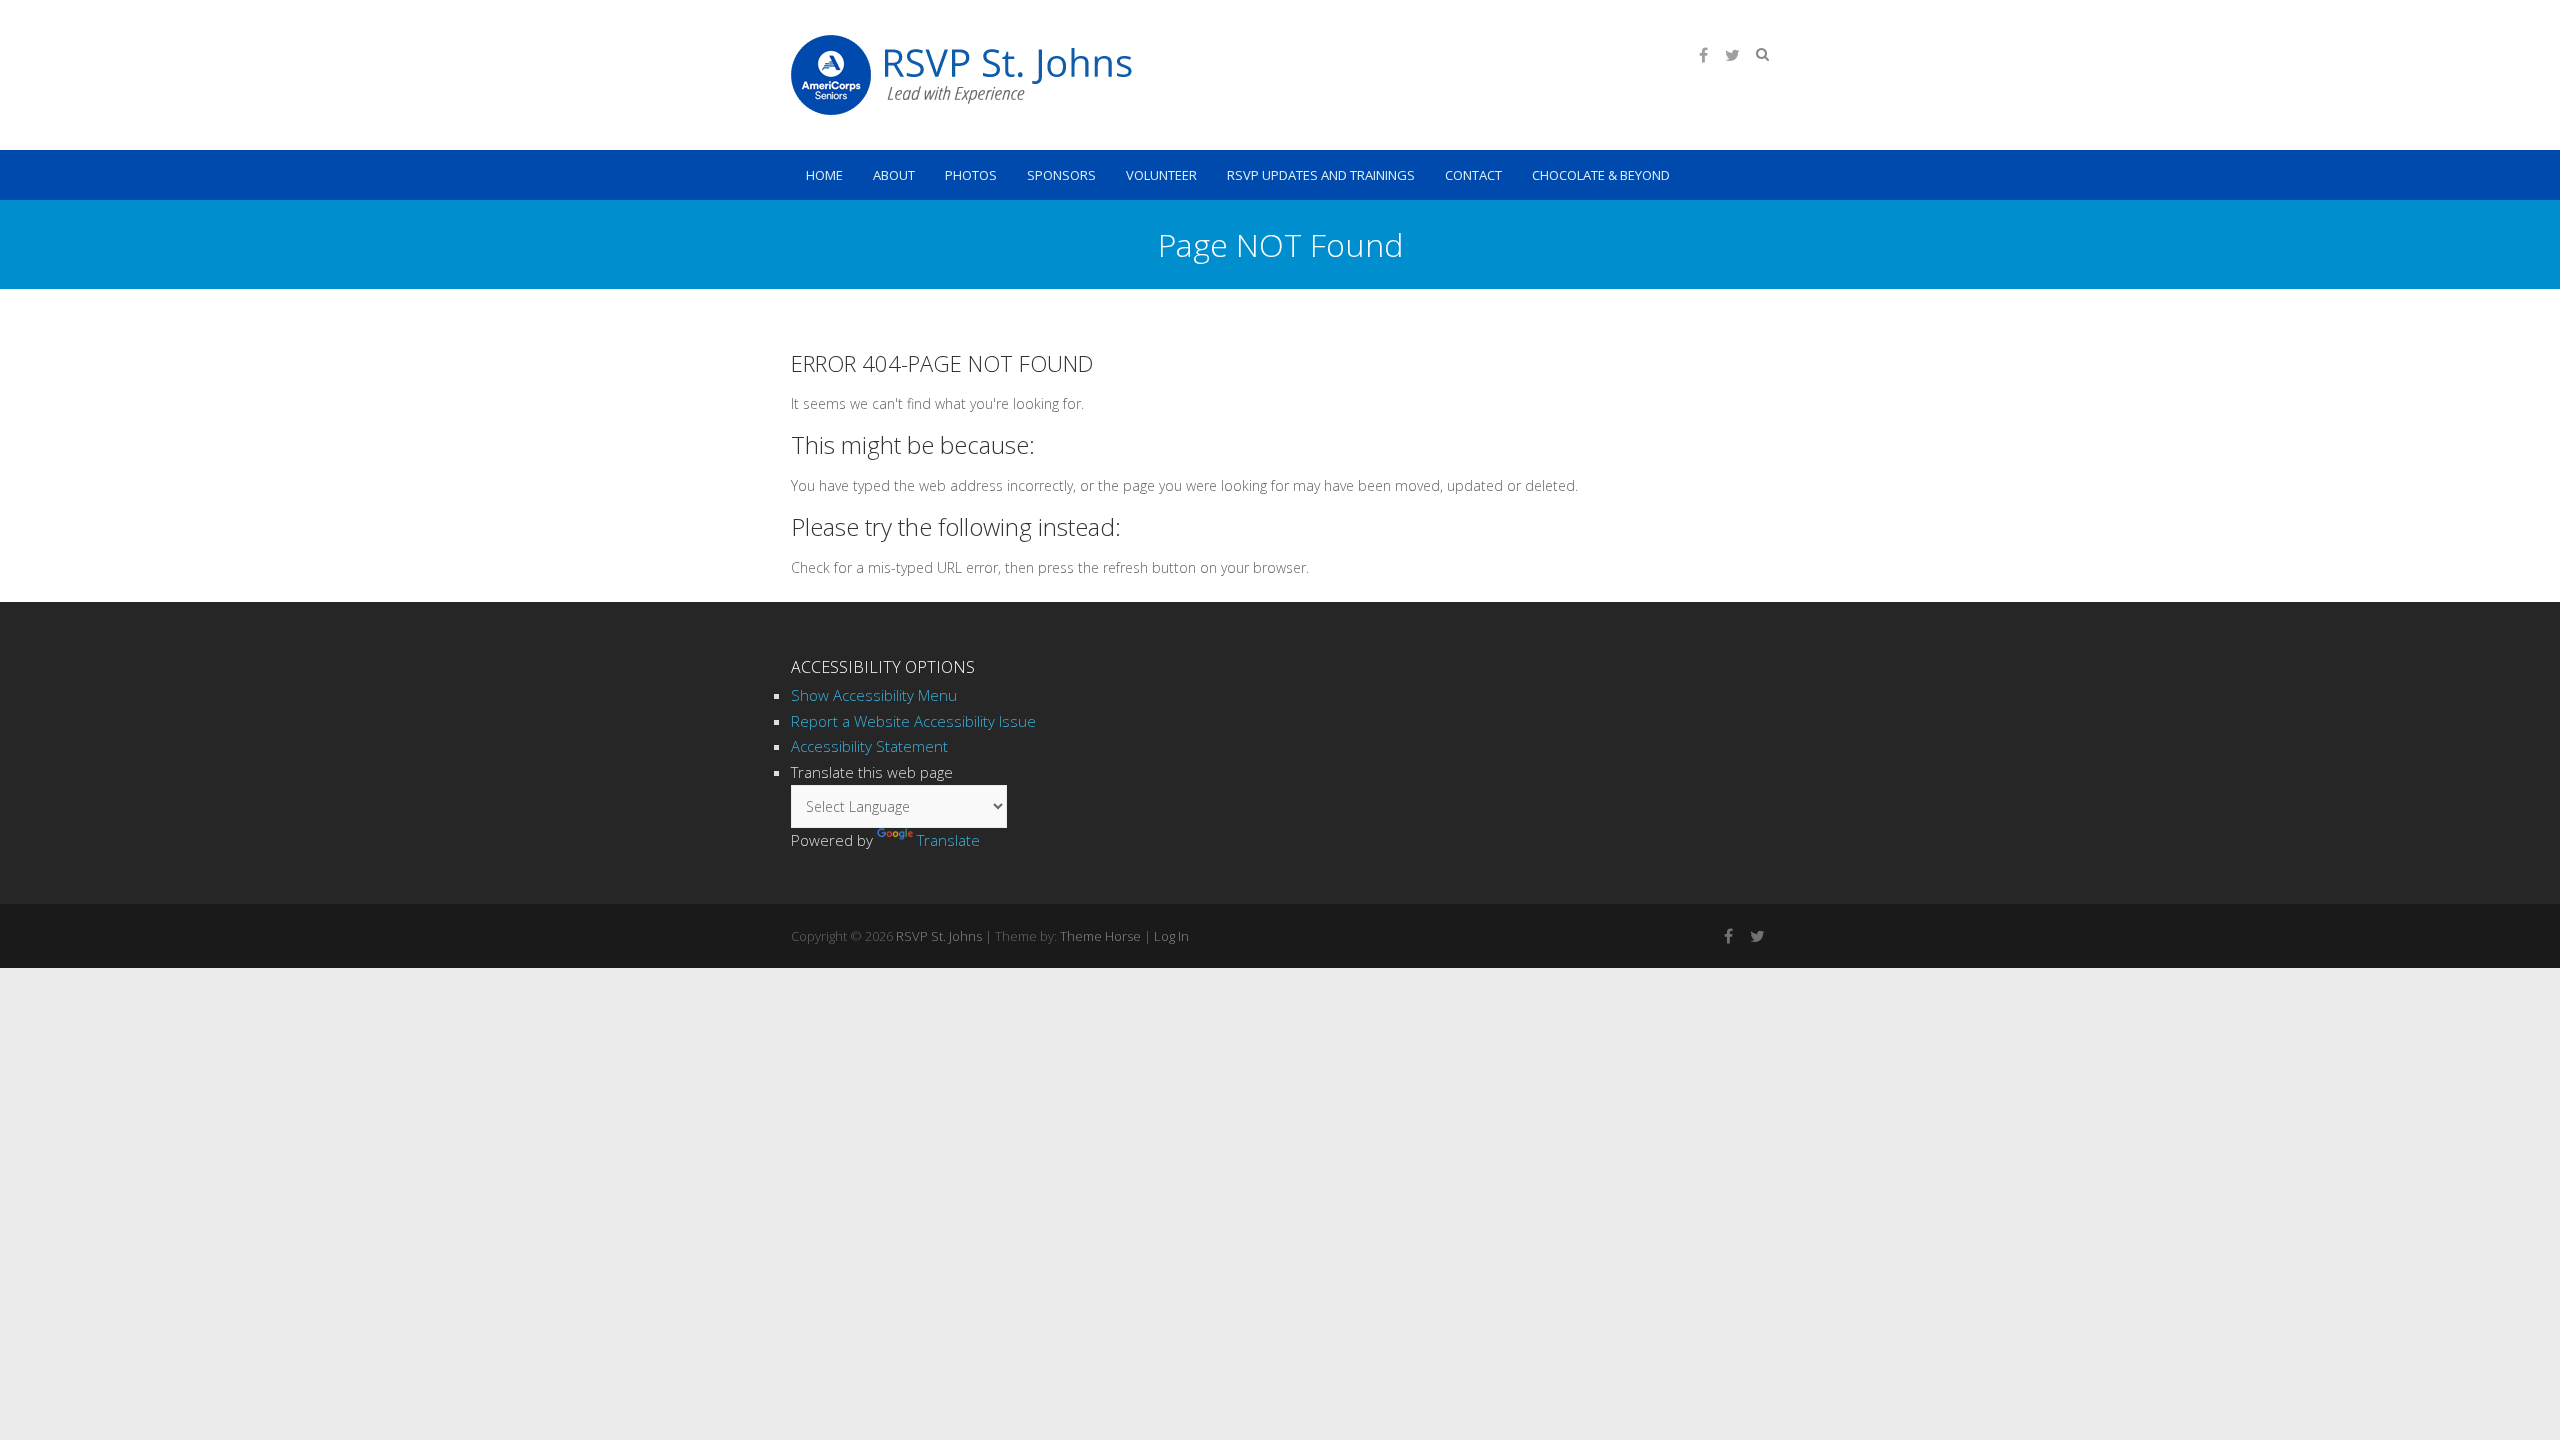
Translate (948, 840)
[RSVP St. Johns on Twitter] (1732, 55)
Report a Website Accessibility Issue (913, 721)
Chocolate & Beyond (1601, 175)
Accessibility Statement (869, 746)
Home (824, 175)
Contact (1473, 175)
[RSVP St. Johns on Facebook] (1703, 55)
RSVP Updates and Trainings (1321, 175)
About (894, 175)
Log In (1171, 936)
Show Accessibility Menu (874, 695)
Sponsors (1061, 175)
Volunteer (1161, 175)
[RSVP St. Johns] (961, 75)
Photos (971, 175)
